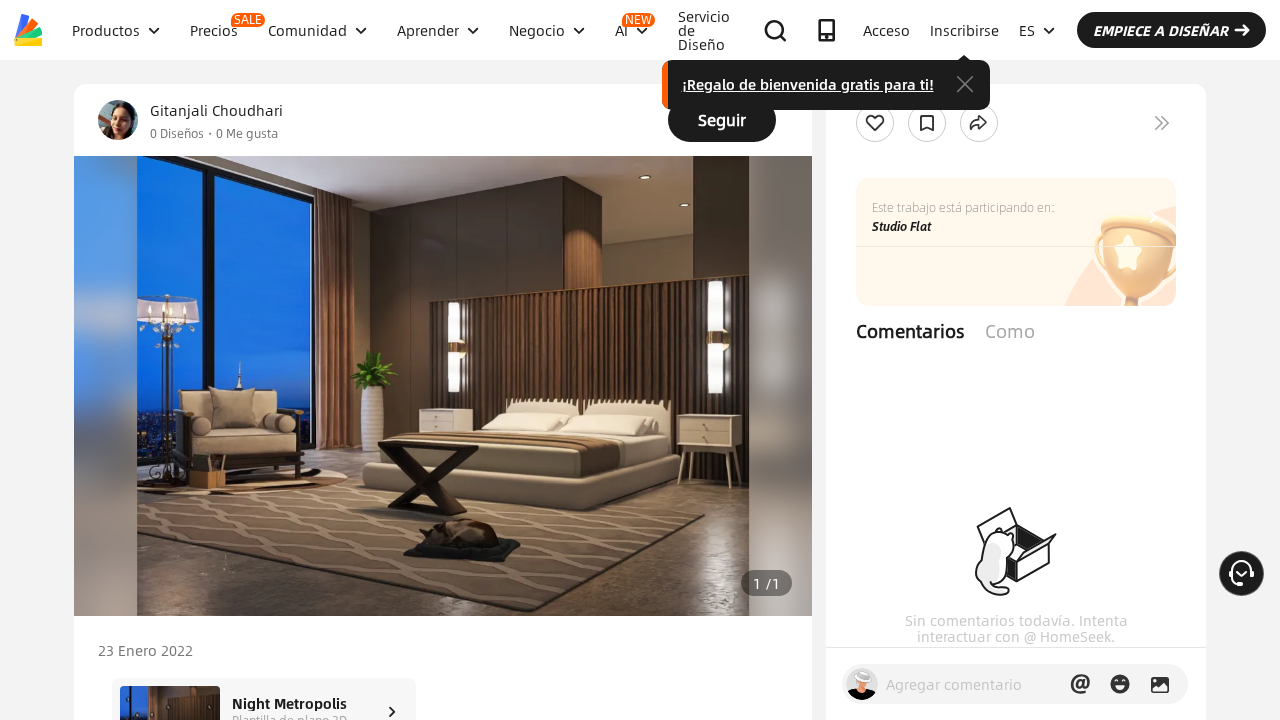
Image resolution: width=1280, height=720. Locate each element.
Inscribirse (964, 30)
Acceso (886, 30)
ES (1027, 30)
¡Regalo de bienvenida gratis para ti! (808, 84)
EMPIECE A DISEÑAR (1160, 30)
